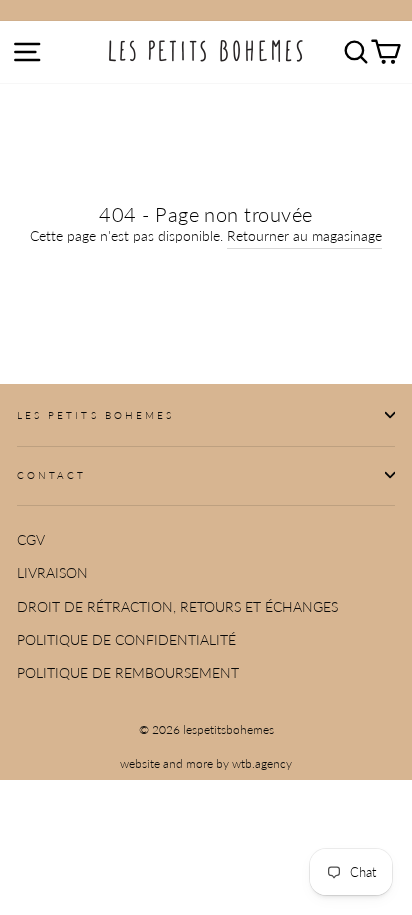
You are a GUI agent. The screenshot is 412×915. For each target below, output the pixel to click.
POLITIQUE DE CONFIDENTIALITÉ (126, 640)
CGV (31, 540)
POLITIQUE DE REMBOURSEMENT (128, 673)
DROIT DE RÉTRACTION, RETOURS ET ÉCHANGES (177, 607)
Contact (51, 475)
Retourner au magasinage (304, 236)
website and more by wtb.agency (206, 763)
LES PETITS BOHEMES (95, 415)
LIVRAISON (52, 573)
